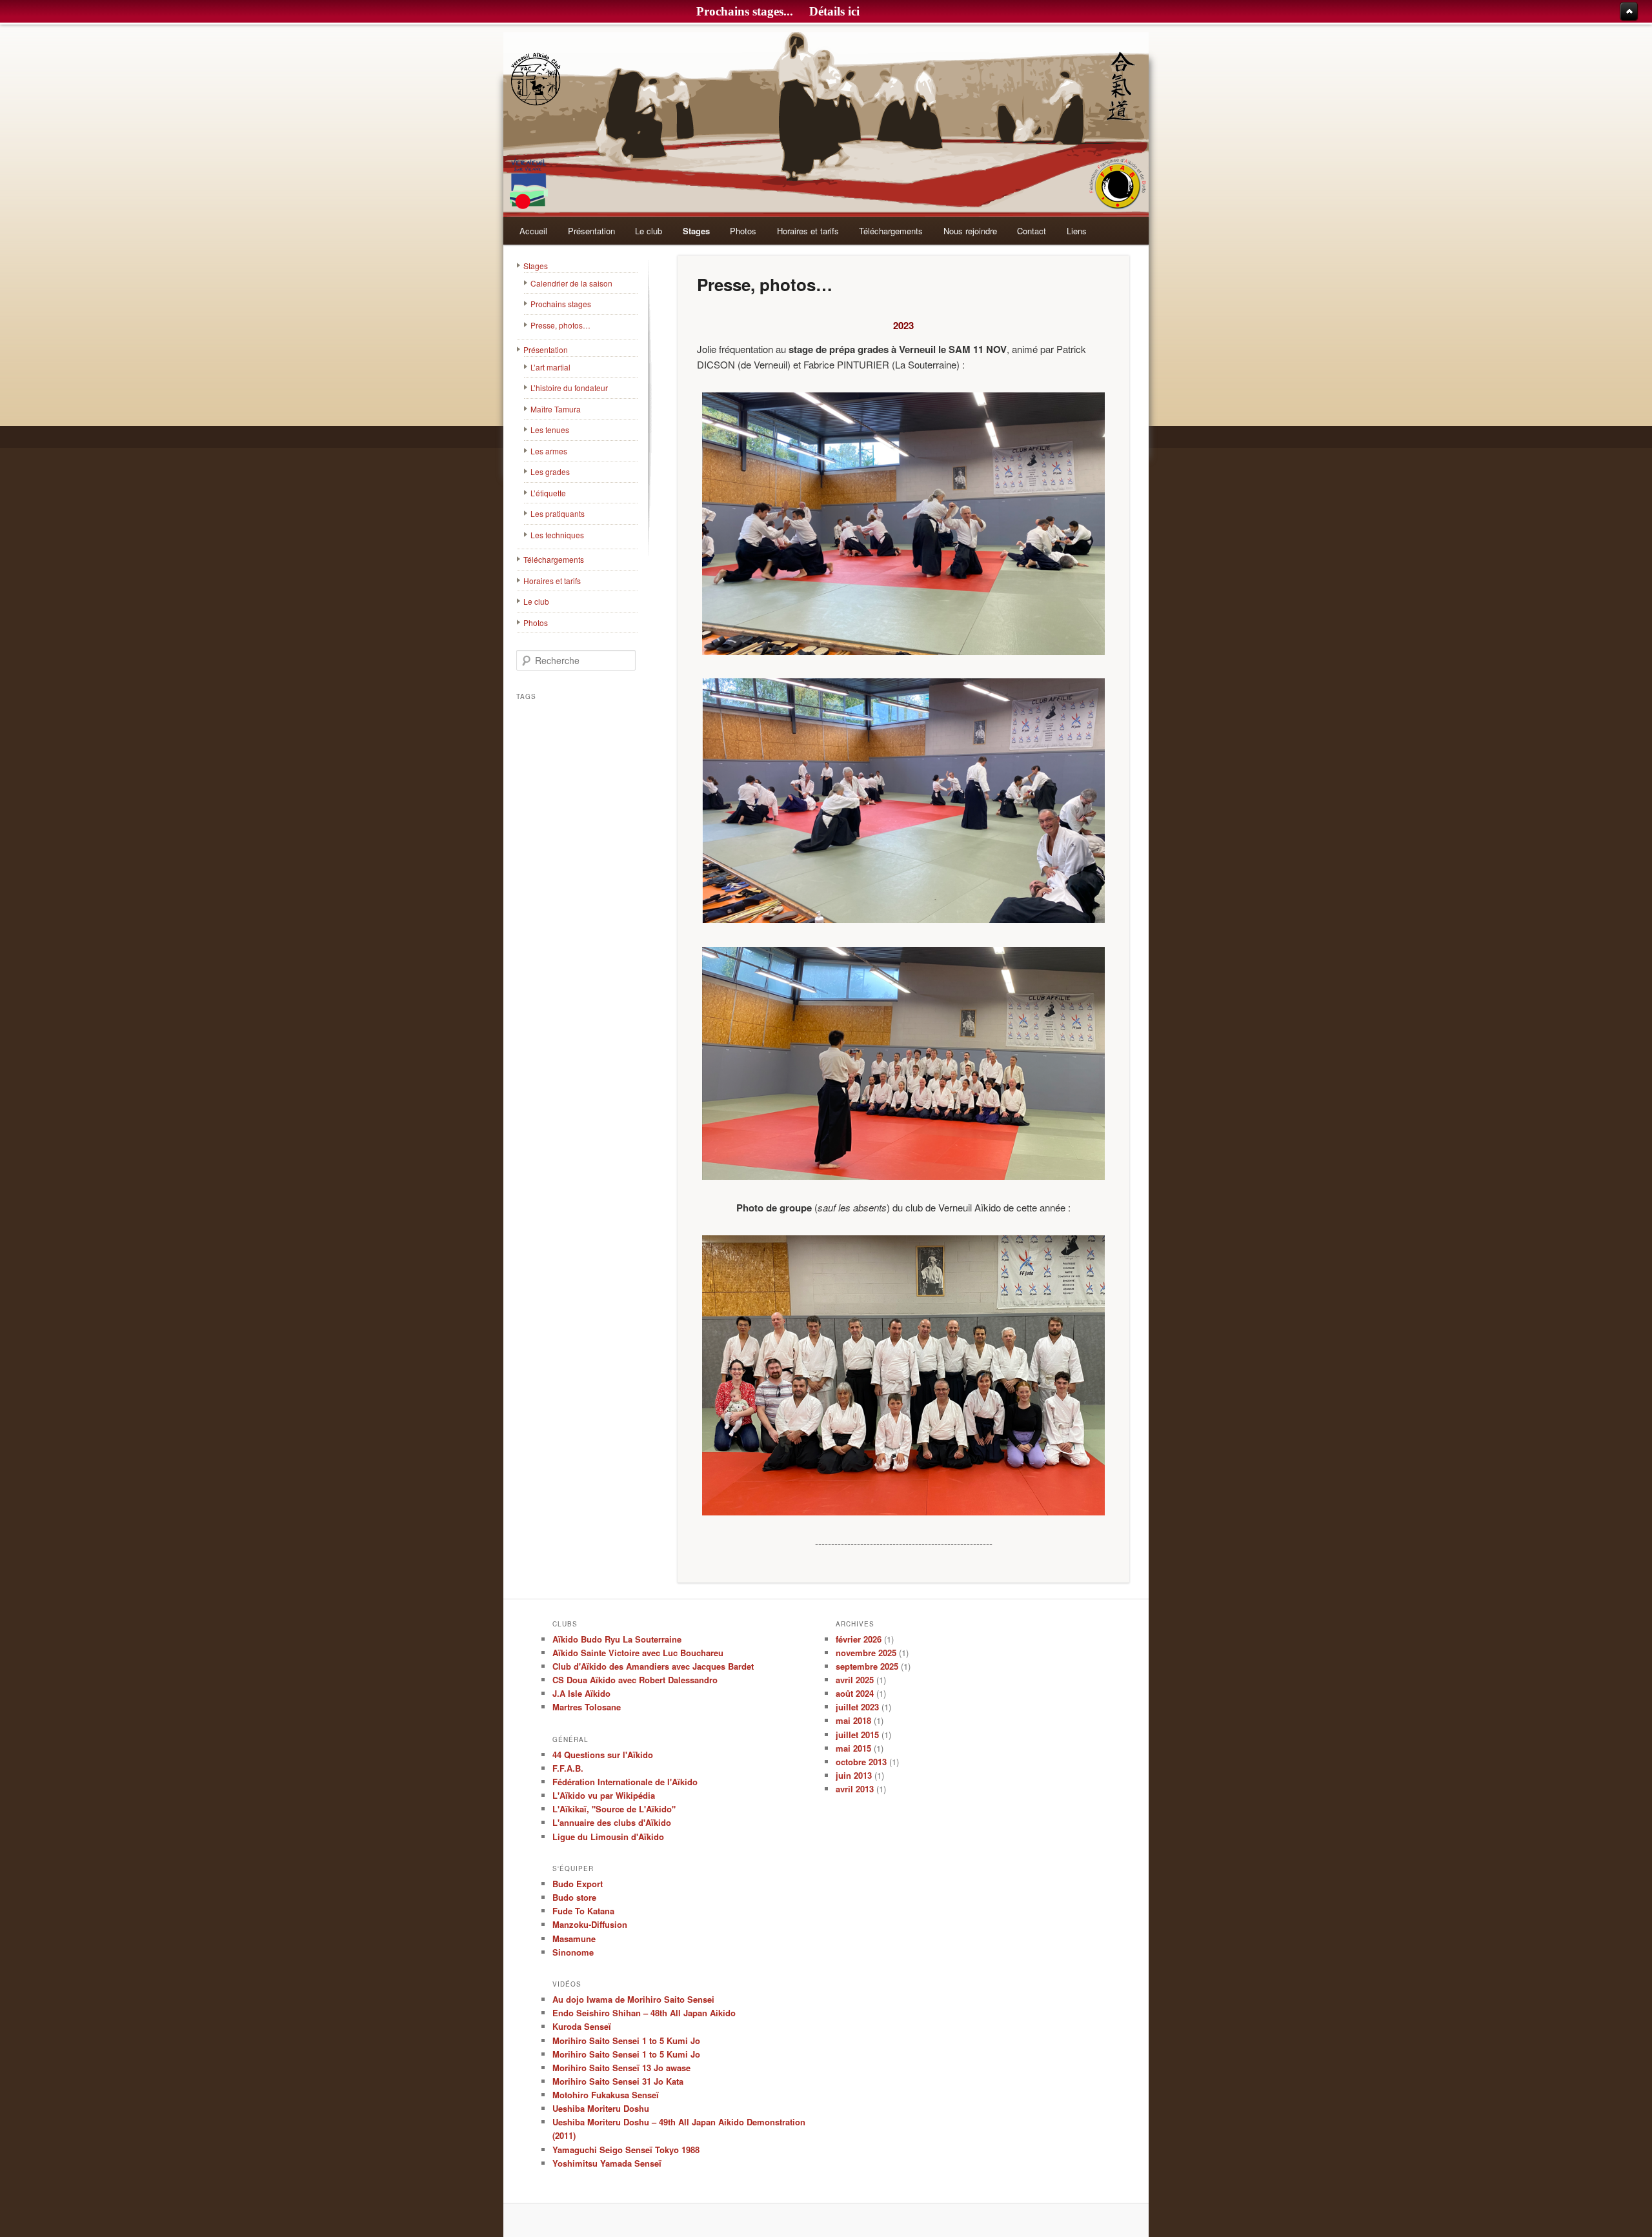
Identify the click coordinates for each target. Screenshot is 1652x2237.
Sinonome (573, 1952)
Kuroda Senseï (582, 2026)
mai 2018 (853, 1720)
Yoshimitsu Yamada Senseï (607, 2163)
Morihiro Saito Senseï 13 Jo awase (621, 2068)
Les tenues (550, 430)
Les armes (549, 451)
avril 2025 (855, 1680)
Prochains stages (561, 304)
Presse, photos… (560, 325)
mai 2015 (853, 1748)
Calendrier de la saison (571, 283)
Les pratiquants (558, 513)
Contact (1032, 231)
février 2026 (859, 1639)
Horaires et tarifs (808, 231)
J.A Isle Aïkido (581, 1693)
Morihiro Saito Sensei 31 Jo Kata (618, 2081)
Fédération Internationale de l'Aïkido (625, 1782)
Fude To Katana (583, 1911)
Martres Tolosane (587, 1707)
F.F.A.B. (568, 1768)
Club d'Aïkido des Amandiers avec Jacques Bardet (653, 1666)
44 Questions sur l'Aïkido (603, 1755)
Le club (649, 231)
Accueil (533, 231)
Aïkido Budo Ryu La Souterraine (617, 1639)
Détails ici (834, 11)
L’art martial (550, 367)
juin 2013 (854, 1775)
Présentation (591, 231)
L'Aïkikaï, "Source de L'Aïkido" (614, 1809)
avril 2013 (855, 1789)
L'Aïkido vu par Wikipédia (604, 1795)
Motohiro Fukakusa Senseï (606, 2095)
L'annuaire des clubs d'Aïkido (612, 1822)
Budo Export (578, 1884)
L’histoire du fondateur (569, 388)
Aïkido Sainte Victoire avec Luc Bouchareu (638, 1653)
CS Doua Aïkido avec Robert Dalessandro (635, 1680)
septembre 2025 (867, 1666)
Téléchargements (891, 231)
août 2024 (855, 1693)
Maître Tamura (556, 409)
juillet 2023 (857, 1707)
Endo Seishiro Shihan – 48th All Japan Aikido (644, 2013)
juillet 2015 (857, 1735)
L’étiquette (548, 493)
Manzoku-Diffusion (590, 1924)
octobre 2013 (861, 1762)
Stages (696, 231)
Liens (1077, 231)
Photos (743, 231)
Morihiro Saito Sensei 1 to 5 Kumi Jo (626, 2040)
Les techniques (557, 535)
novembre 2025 (866, 1653)
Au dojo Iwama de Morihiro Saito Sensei (633, 1999)
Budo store (574, 1897)
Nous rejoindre (970, 231)
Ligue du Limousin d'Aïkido (608, 1837)
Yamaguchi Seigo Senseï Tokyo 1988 (626, 2150)
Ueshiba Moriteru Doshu (601, 2108)
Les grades (550, 471)
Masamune (574, 1938)
